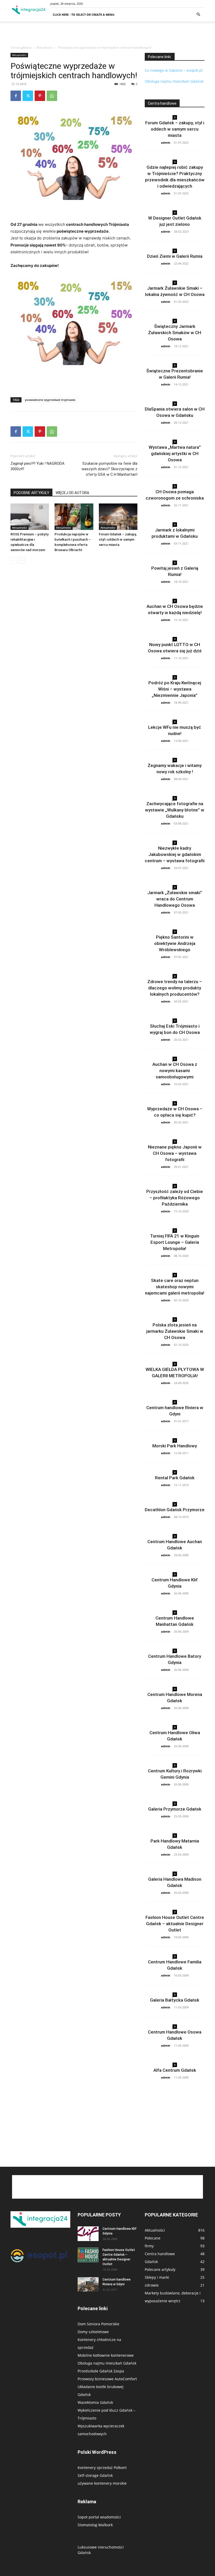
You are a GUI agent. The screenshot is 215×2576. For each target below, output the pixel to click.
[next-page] (22, 560)
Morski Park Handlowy (175, 1446)
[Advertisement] (107, 33)
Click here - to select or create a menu (84, 15)
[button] (198, 15)
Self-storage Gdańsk (95, 2475)
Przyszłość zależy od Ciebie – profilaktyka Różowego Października (175, 1198)
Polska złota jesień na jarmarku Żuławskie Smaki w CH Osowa (175, 1331)
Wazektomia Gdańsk (95, 2402)
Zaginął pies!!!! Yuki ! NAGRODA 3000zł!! (37, 466)
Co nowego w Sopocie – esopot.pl (174, 70)
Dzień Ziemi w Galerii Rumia (175, 256)
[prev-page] (14, 560)
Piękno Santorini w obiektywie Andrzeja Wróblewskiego (175, 943)
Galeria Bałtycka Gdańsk (175, 2000)
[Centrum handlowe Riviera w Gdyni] (88, 2284)
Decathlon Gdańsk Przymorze (175, 1510)
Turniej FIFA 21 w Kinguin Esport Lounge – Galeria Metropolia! (175, 1242)
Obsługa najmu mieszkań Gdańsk (175, 81)
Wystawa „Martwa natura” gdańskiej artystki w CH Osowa (175, 453)
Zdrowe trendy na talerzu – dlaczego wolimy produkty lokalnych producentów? (175, 988)
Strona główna (21, 47)
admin (166, 142)
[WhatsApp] (52, 96)
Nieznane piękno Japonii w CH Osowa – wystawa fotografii (175, 1153)
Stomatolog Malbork (95, 2525)
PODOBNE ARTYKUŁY (31, 493)
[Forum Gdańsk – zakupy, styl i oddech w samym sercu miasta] (118, 517)
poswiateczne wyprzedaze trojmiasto (50, 400)
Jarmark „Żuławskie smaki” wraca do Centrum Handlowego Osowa (175, 899)
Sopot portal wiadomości (99, 2517)
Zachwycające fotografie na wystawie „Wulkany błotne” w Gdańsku (175, 810)
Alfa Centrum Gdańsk (175, 2070)
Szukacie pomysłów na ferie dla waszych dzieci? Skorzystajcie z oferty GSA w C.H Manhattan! (109, 469)
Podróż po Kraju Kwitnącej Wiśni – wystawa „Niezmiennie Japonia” (175, 689)
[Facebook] (16, 96)
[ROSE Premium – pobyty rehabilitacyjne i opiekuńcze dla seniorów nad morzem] (30, 517)
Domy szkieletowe (93, 2332)
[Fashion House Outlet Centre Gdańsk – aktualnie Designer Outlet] (88, 2255)
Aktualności (45, 47)
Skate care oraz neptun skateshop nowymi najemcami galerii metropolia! (175, 1287)
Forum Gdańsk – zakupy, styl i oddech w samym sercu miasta (118, 539)
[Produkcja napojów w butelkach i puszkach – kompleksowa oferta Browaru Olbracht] (74, 517)
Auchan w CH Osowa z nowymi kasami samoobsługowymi (175, 1071)
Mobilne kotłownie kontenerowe (106, 2355)
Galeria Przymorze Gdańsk (175, 1809)
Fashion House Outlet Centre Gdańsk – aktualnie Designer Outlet (175, 1924)
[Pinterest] (40, 96)
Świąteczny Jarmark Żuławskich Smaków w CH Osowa (175, 333)
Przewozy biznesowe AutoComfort (107, 2379)
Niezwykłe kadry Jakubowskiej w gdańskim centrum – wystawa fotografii (175, 854)
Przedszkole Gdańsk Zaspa (101, 2371)
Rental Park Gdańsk (175, 1478)
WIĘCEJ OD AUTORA (72, 493)
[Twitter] (28, 96)
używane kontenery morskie (102, 2483)
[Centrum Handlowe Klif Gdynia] (88, 2234)
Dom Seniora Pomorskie (98, 2324)
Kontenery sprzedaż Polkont (102, 2468)
